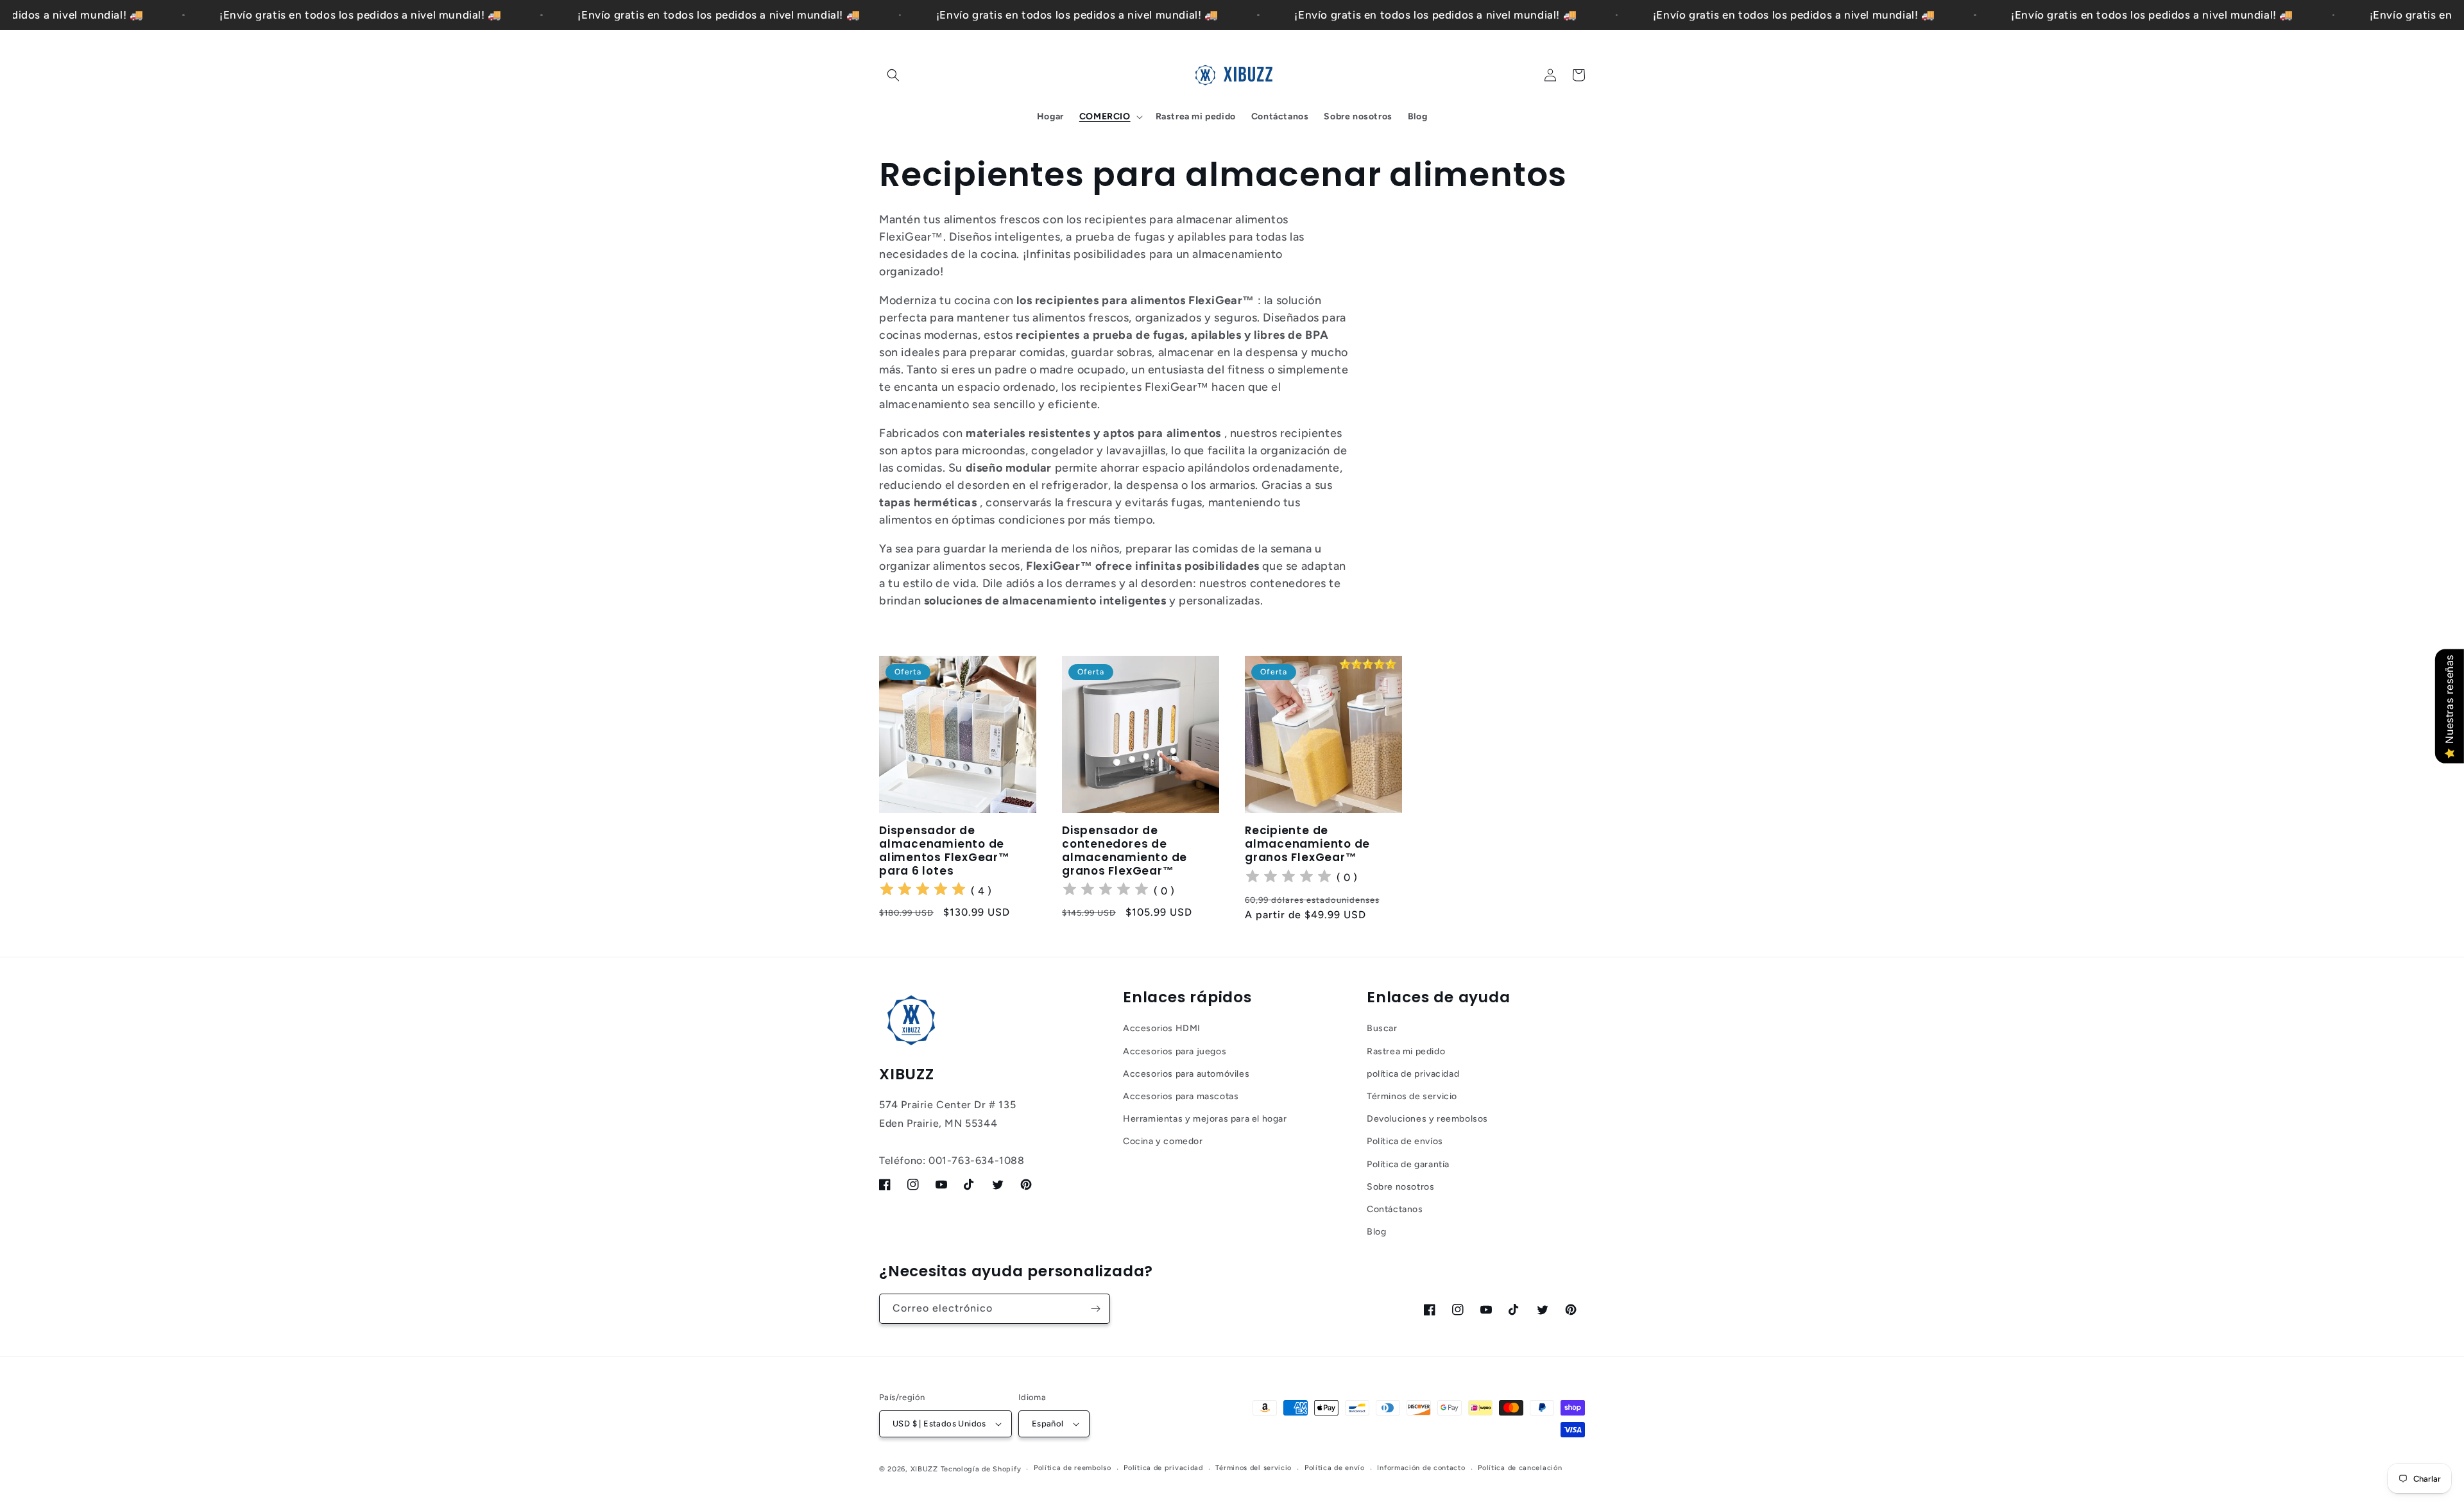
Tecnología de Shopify (981, 1469)
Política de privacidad (1163, 1468)
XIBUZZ (924, 1469)
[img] (923, 891)
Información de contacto (1421, 1468)
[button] (893, 75)
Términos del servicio (1253, 1468)
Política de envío (1335, 1468)
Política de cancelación (1520, 1468)
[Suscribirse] (1095, 1309)
